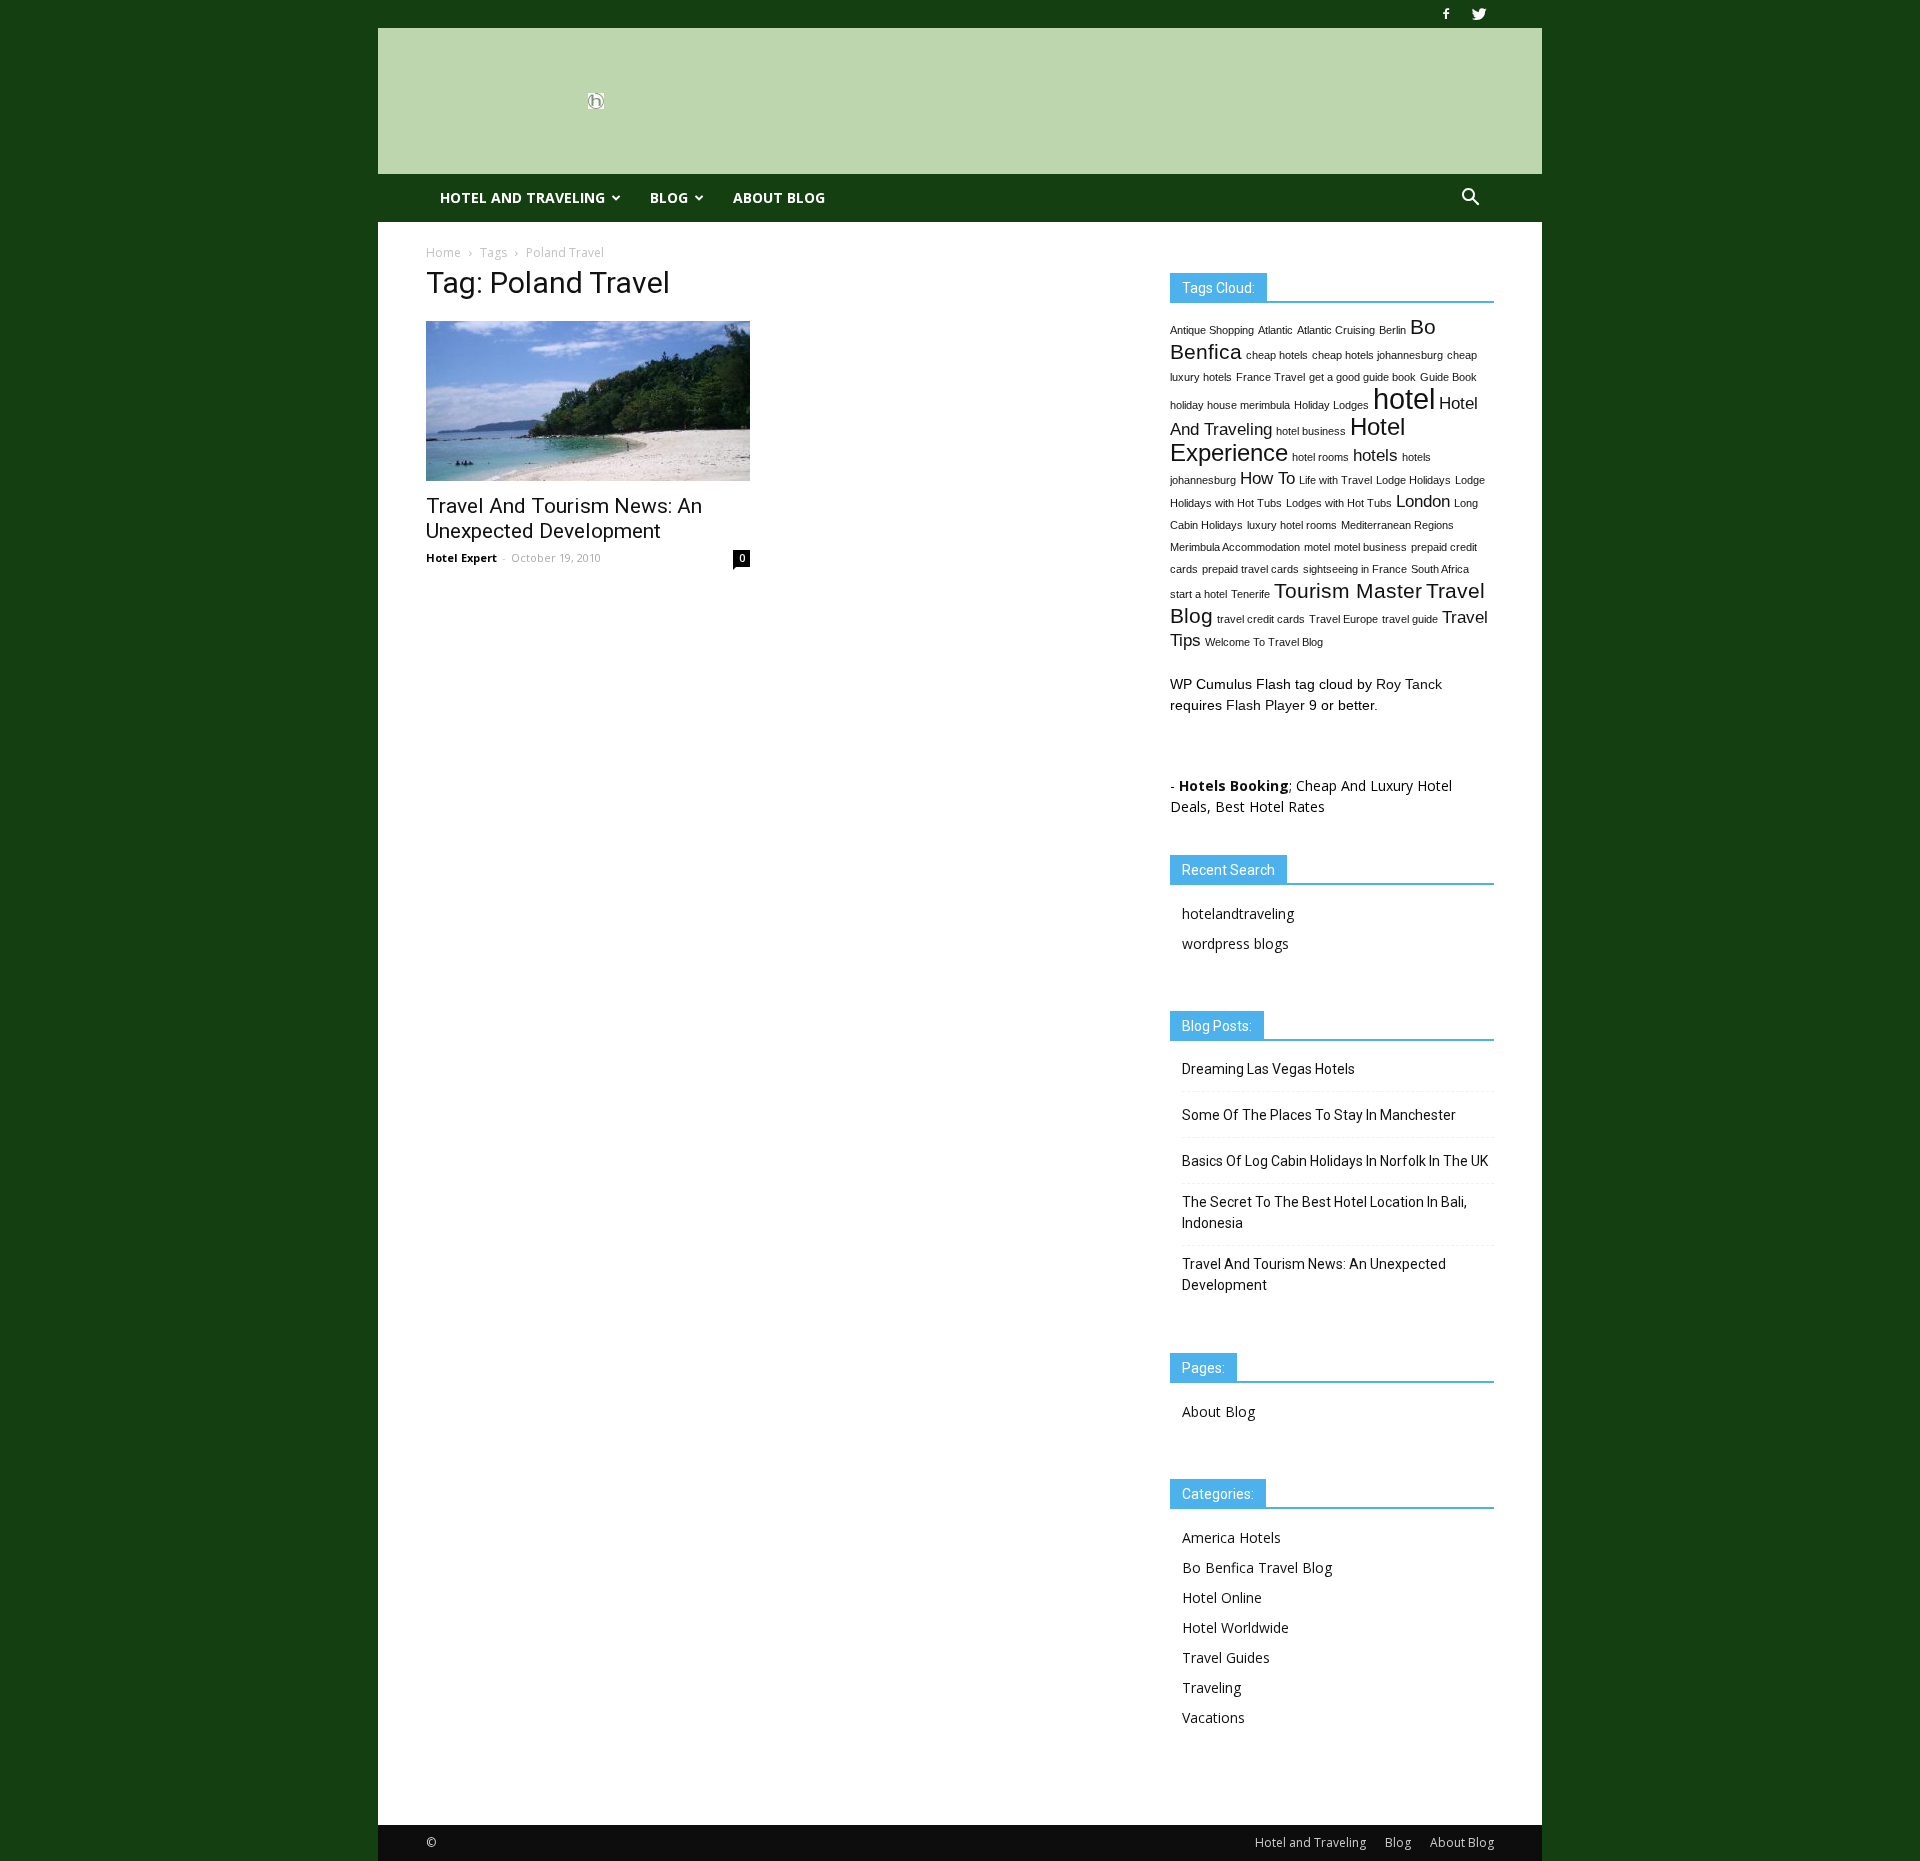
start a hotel (1198, 594)
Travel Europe (1343, 619)
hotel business (1311, 431)
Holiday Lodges (1331, 405)
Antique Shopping (1212, 330)
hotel (1404, 398)
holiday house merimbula (1230, 405)
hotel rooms (1320, 457)
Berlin (1392, 330)
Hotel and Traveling (522, 197)
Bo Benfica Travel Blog (1257, 1567)
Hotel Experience (1287, 439)
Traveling (1211, 1687)
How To (1267, 478)
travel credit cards (1261, 619)
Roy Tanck (1409, 684)
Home (443, 252)
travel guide (1410, 619)
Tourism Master (1348, 590)
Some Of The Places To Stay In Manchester (1319, 1115)
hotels (1375, 455)
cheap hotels (1277, 355)
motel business (1370, 547)
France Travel (1270, 377)
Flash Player (1265, 705)
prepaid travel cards (1250, 569)
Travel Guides (1226, 1657)
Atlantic (1275, 330)
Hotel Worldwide (1235, 1627)
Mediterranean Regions (1397, 525)
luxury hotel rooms (1292, 525)
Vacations (1213, 1717)
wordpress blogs (1235, 943)
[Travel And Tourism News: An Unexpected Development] (588, 401)
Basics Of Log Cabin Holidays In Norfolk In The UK (1335, 1161)
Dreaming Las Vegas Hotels (1268, 1069)
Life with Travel (1335, 480)
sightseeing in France (1355, 569)
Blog (669, 197)
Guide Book (1448, 377)
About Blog (779, 197)
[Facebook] (1446, 14)
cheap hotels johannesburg (1377, 355)
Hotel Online (1222, 1597)
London (1423, 501)
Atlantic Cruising (1336, 330)
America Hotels (1231, 1537)
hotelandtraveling (1238, 913)
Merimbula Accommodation (1235, 547)
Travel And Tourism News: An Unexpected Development (564, 518)
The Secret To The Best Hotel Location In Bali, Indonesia (1324, 1212)
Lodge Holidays (1413, 480)
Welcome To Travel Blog (1264, 642)
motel (1317, 547)
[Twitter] (1479, 14)
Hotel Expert (461, 557)
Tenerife (1250, 594)
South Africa (1440, 569)
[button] (1470, 198)
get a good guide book (1362, 377)
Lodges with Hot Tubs (1339, 503)
